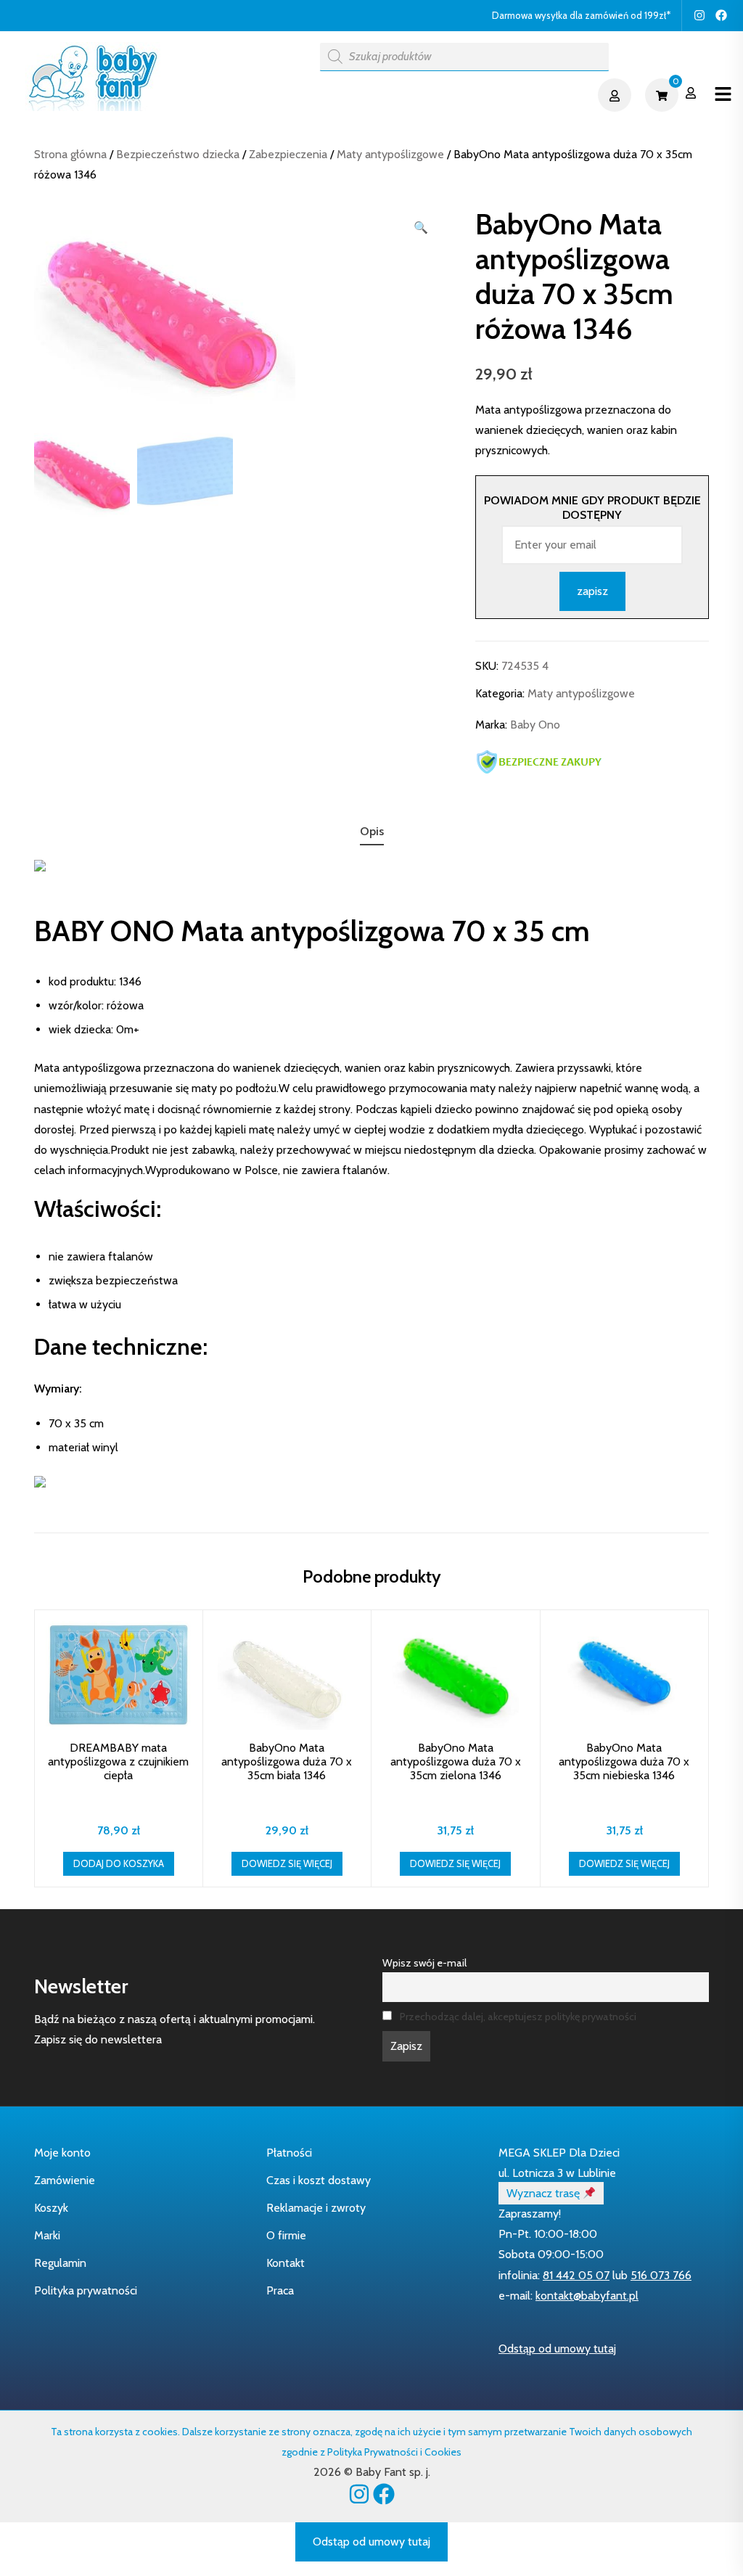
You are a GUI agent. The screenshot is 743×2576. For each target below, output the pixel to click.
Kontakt (286, 2263)
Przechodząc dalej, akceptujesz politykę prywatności (518, 2017)
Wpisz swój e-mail (424, 1963)
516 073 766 (661, 2275)
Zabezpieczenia (288, 154)
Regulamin (60, 2263)
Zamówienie (65, 2180)
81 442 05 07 (576, 2275)
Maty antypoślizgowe (390, 154)
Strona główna (70, 154)
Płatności (289, 2153)
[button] (421, 228)
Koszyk (51, 2208)
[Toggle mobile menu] (723, 95)
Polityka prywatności (86, 2290)
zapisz (592, 591)
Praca (280, 2290)
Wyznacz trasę (545, 2193)
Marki (47, 2235)
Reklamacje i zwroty (316, 2208)
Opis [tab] (372, 831)
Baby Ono (535, 725)
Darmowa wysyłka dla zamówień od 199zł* (581, 15)
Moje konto (62, 2153)
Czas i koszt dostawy (319, 2180)
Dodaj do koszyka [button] (119, 1863)
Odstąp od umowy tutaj (557, 2349)
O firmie (286, 2235)
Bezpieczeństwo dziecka (178, 154)
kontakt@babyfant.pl (587, 2296)
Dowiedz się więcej (287, 1863)
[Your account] (616, 95)
